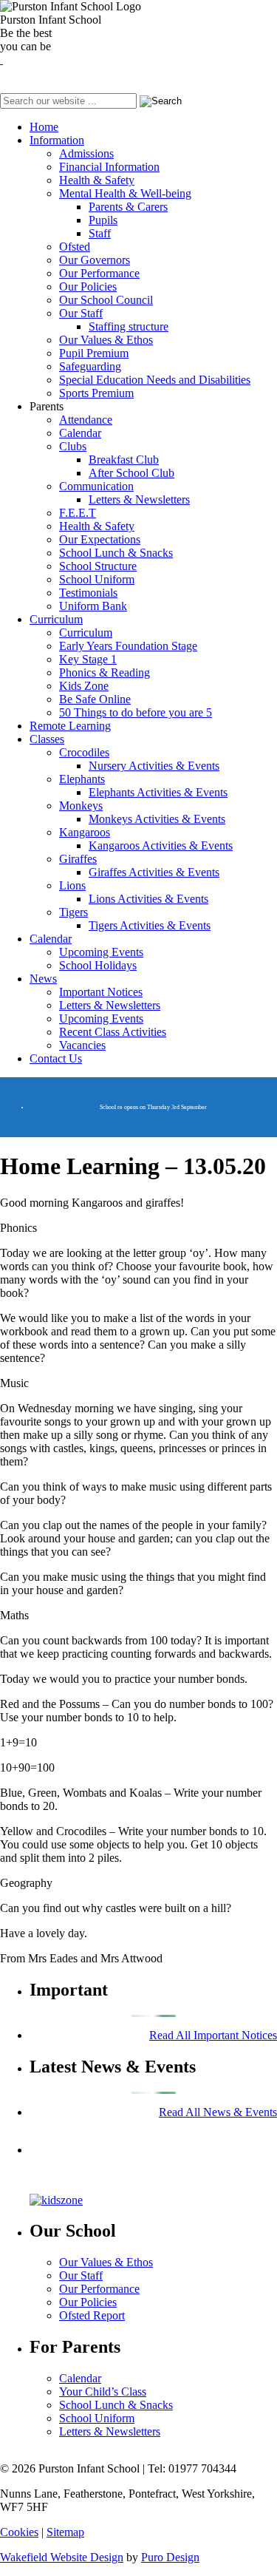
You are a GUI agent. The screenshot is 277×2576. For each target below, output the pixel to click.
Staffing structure (129, 326)
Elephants (82, 779)
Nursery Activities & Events (154, 766)
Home (44, 127)
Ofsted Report (92, 2315)
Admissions (86, 153)
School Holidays (98, 965)
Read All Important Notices (213, 2035)
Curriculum (56, 619)
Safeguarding (90, 366)
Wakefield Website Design (62, 2557)
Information (57, 140)
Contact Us (56, 1058)
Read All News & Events (218, 2112)
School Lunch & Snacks (116, 553)
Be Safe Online (95, 699)
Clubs (73, 446)
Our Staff (81, 313)
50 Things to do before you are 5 (136, 712)
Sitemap (65, 2532)
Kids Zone (84, 686)
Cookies (19, 2532)
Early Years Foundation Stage (128, 646)
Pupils (103, 220)
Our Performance (99, 273)
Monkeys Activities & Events (157, 819)
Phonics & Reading (105, 672)
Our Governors (95, 260)
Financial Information (109, 167)
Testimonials (88, 593)
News (43, 979)
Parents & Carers (128, 207)
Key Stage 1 (88, 659)
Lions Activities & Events (148, 899)
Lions (72, 885)
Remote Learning (70, 726)
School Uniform (97, 579)
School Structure (98, 566)
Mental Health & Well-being (125, 193)
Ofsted (75, 247)
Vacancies (82, 1045)
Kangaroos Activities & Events (161, 845)
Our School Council (106, 300)
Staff (100, 233)
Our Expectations (100, 539)
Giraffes (78, 859)
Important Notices (101, 992)
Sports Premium (96, 393)
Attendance (86, 420)
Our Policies (88, 287)
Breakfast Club (124, 460)
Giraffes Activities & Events (154, 872)
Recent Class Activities (113, 1032)
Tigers (73, 912)
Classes (47, 739)
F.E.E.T (78, 513)
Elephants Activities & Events (158, 792)
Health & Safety (97, 180)
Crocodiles (84, 752)
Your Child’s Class (103, 2392)
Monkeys (81, 806)
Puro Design (170, 2557)
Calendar (80, 433)
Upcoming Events (101, 952)
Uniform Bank (93, 606)
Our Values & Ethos (106, 340)
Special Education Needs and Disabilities (155, 380)
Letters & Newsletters (139, 499)
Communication (96, 486)
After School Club (131, 473)
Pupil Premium (94, 353)
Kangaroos (85, 832)
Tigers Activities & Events (150, 925)
